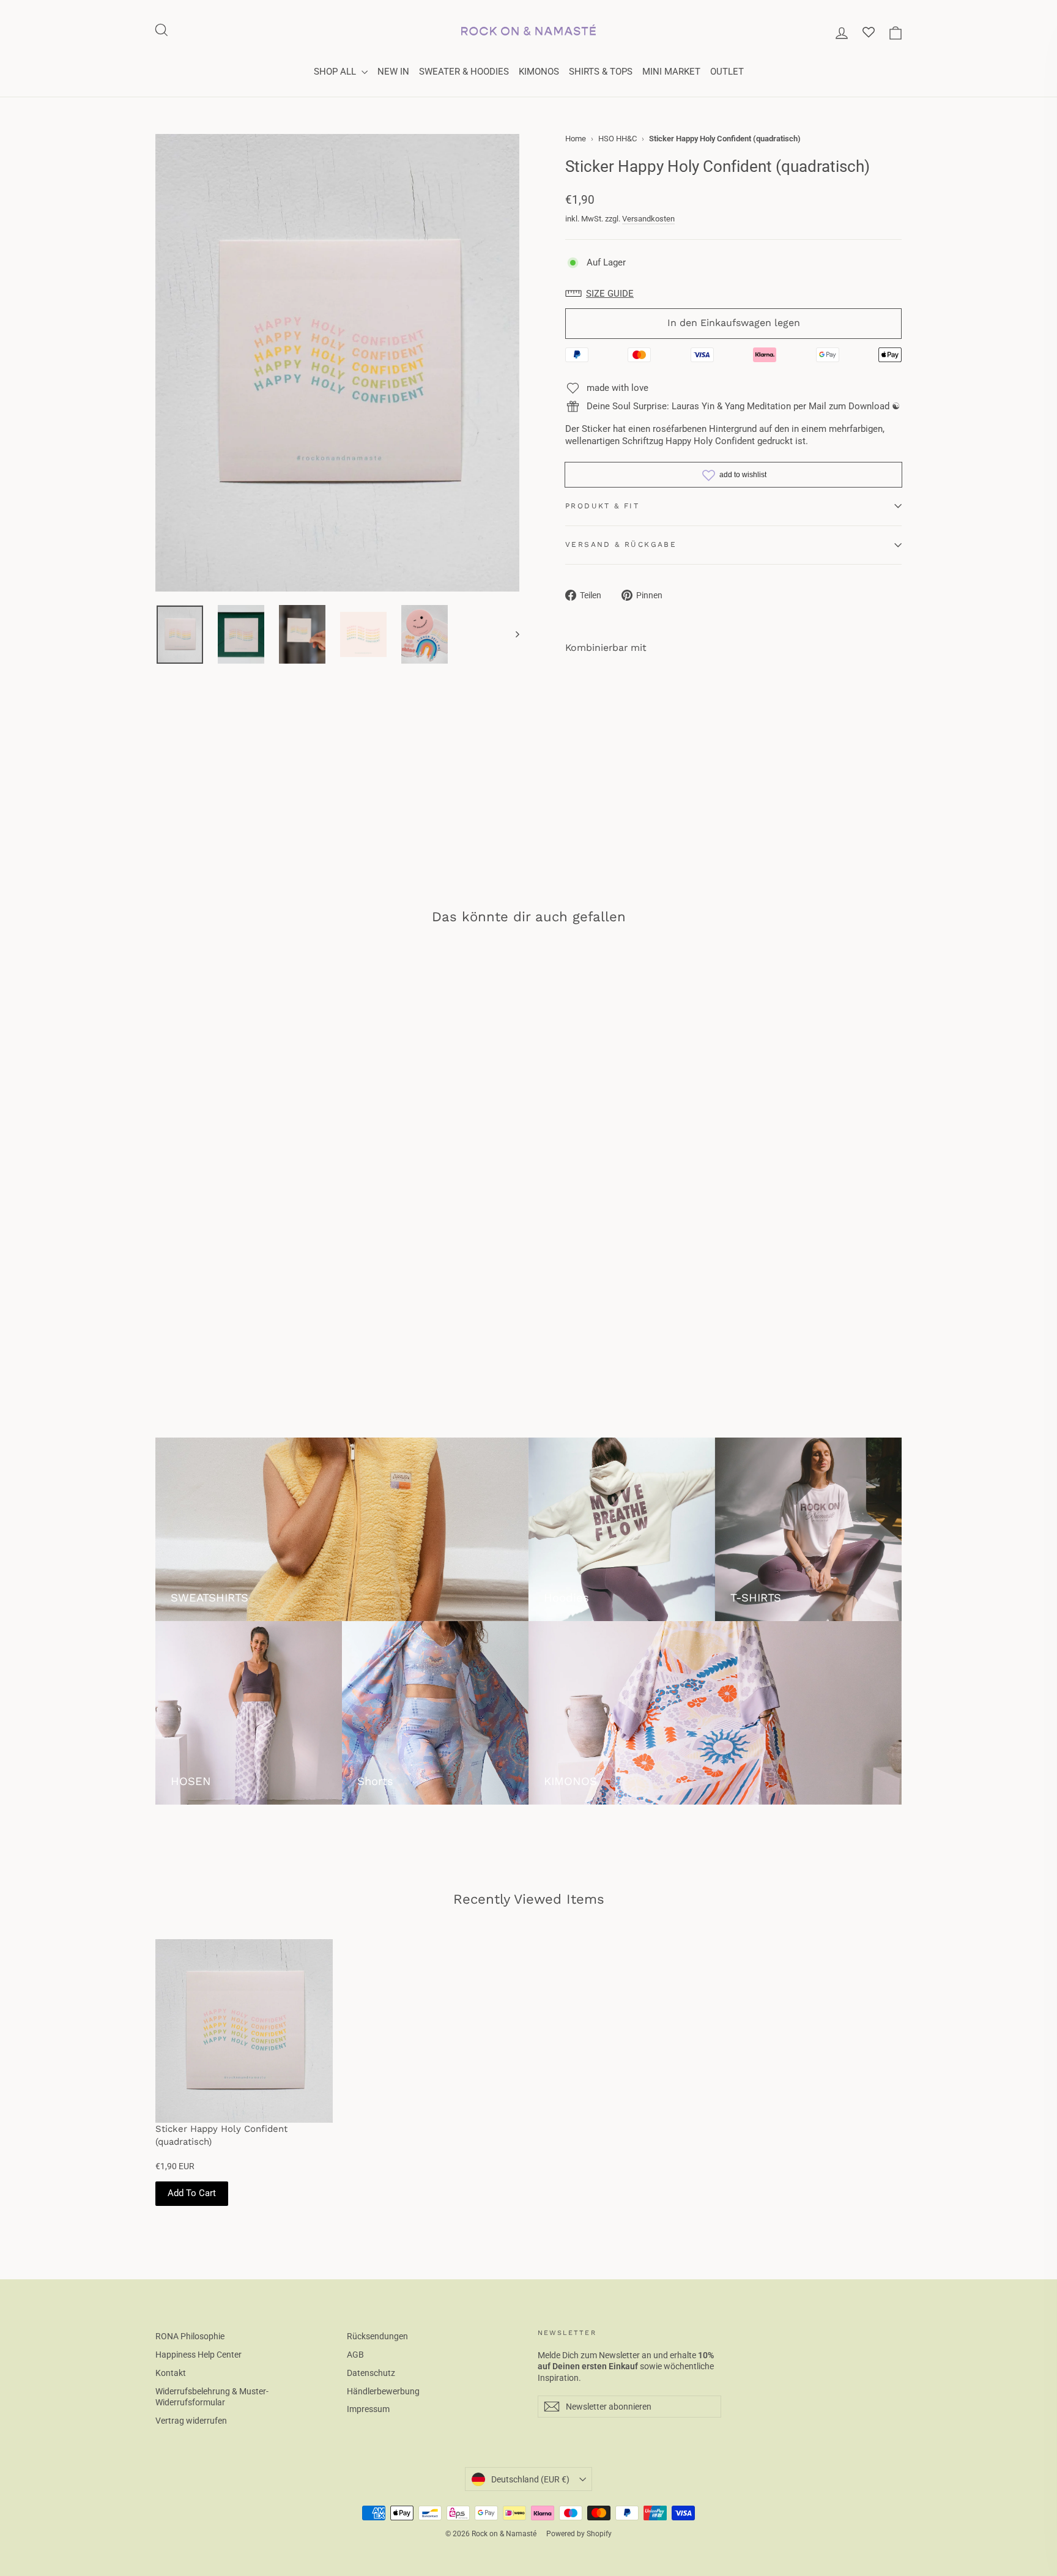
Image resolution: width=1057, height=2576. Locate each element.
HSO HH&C (618, 139)
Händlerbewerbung (383, 2391)
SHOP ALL (336, 72)
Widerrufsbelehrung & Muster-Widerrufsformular (212, 2397)
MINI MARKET (671, 72)
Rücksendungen (377, 2336)
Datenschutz (371, 2373)
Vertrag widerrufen (191, 2421)
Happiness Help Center (198, 2355)
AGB (355, 2355)
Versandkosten (648, 219)
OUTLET (727, 72)
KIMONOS (539, 72)
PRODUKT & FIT (602, 506)
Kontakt (171, 2373)
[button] (603, 294)
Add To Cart (192, 2193)
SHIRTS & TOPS (601, 72)
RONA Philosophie (190, 2336)
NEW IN (393, 72)
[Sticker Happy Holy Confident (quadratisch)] (244, 2031)
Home (576, 139)
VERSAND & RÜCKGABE (621, 544)
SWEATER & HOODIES (464, 72)
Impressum (368, 2409)
